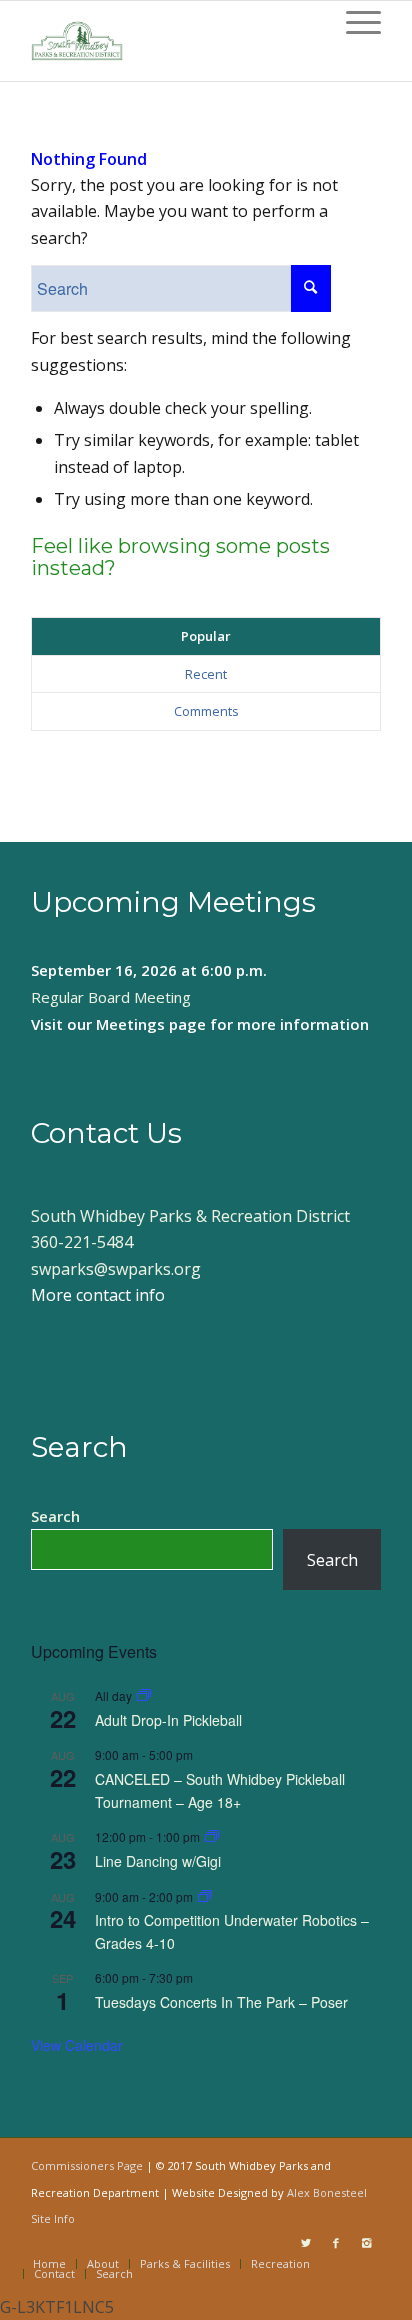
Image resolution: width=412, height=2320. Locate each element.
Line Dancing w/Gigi (158, 1861)
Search (55, 1516)
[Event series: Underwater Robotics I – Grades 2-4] (205, 1896)
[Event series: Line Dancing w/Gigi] (212, 1836)
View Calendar (77, 2045)
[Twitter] (306, 2243)
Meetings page (151, 1024)
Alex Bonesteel (327, 2192)
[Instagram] (366, 2243)
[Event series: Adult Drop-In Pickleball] (144, 1695)
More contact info (98, 1295)
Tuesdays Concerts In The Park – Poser (221, 2002)
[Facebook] (336, 2243)
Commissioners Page (87, 2165)
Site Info (53, 2218)
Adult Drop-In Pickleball (168, 1720)
